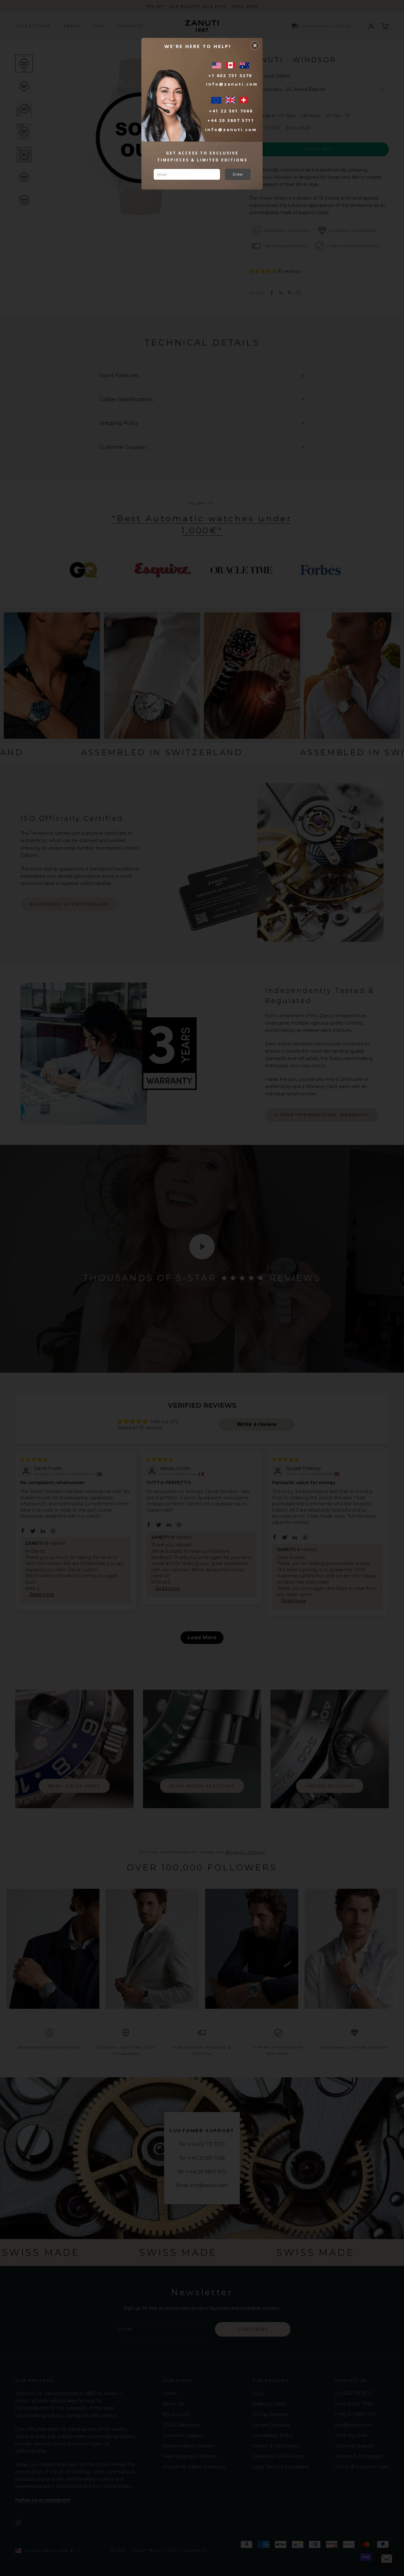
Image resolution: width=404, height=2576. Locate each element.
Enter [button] (238, 174)
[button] (255, 45)
